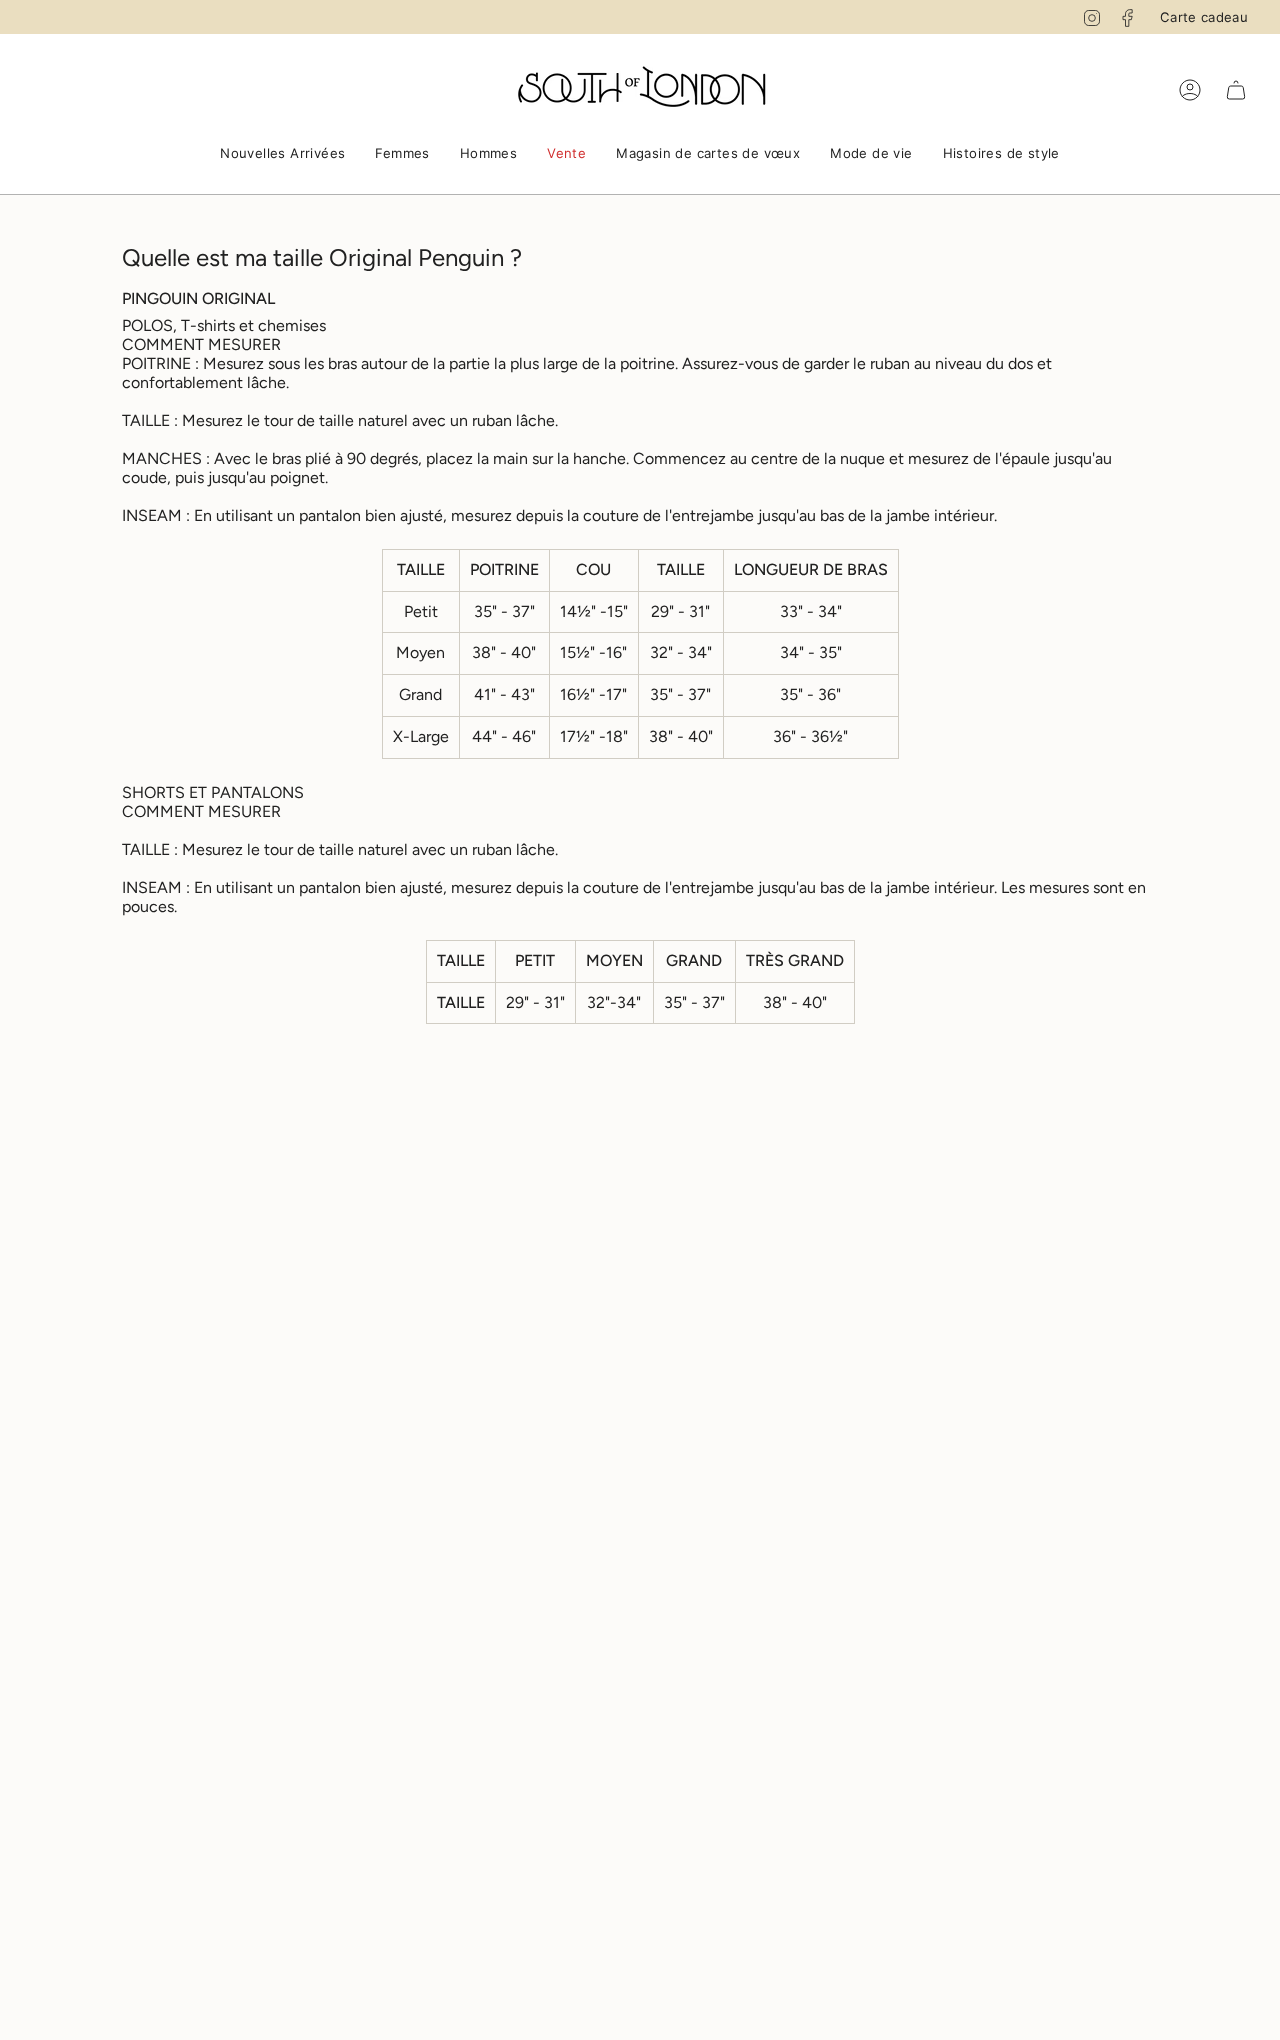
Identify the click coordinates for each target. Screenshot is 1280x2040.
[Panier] (1236, 90)
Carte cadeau (1204, 17)
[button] (282, 155)
